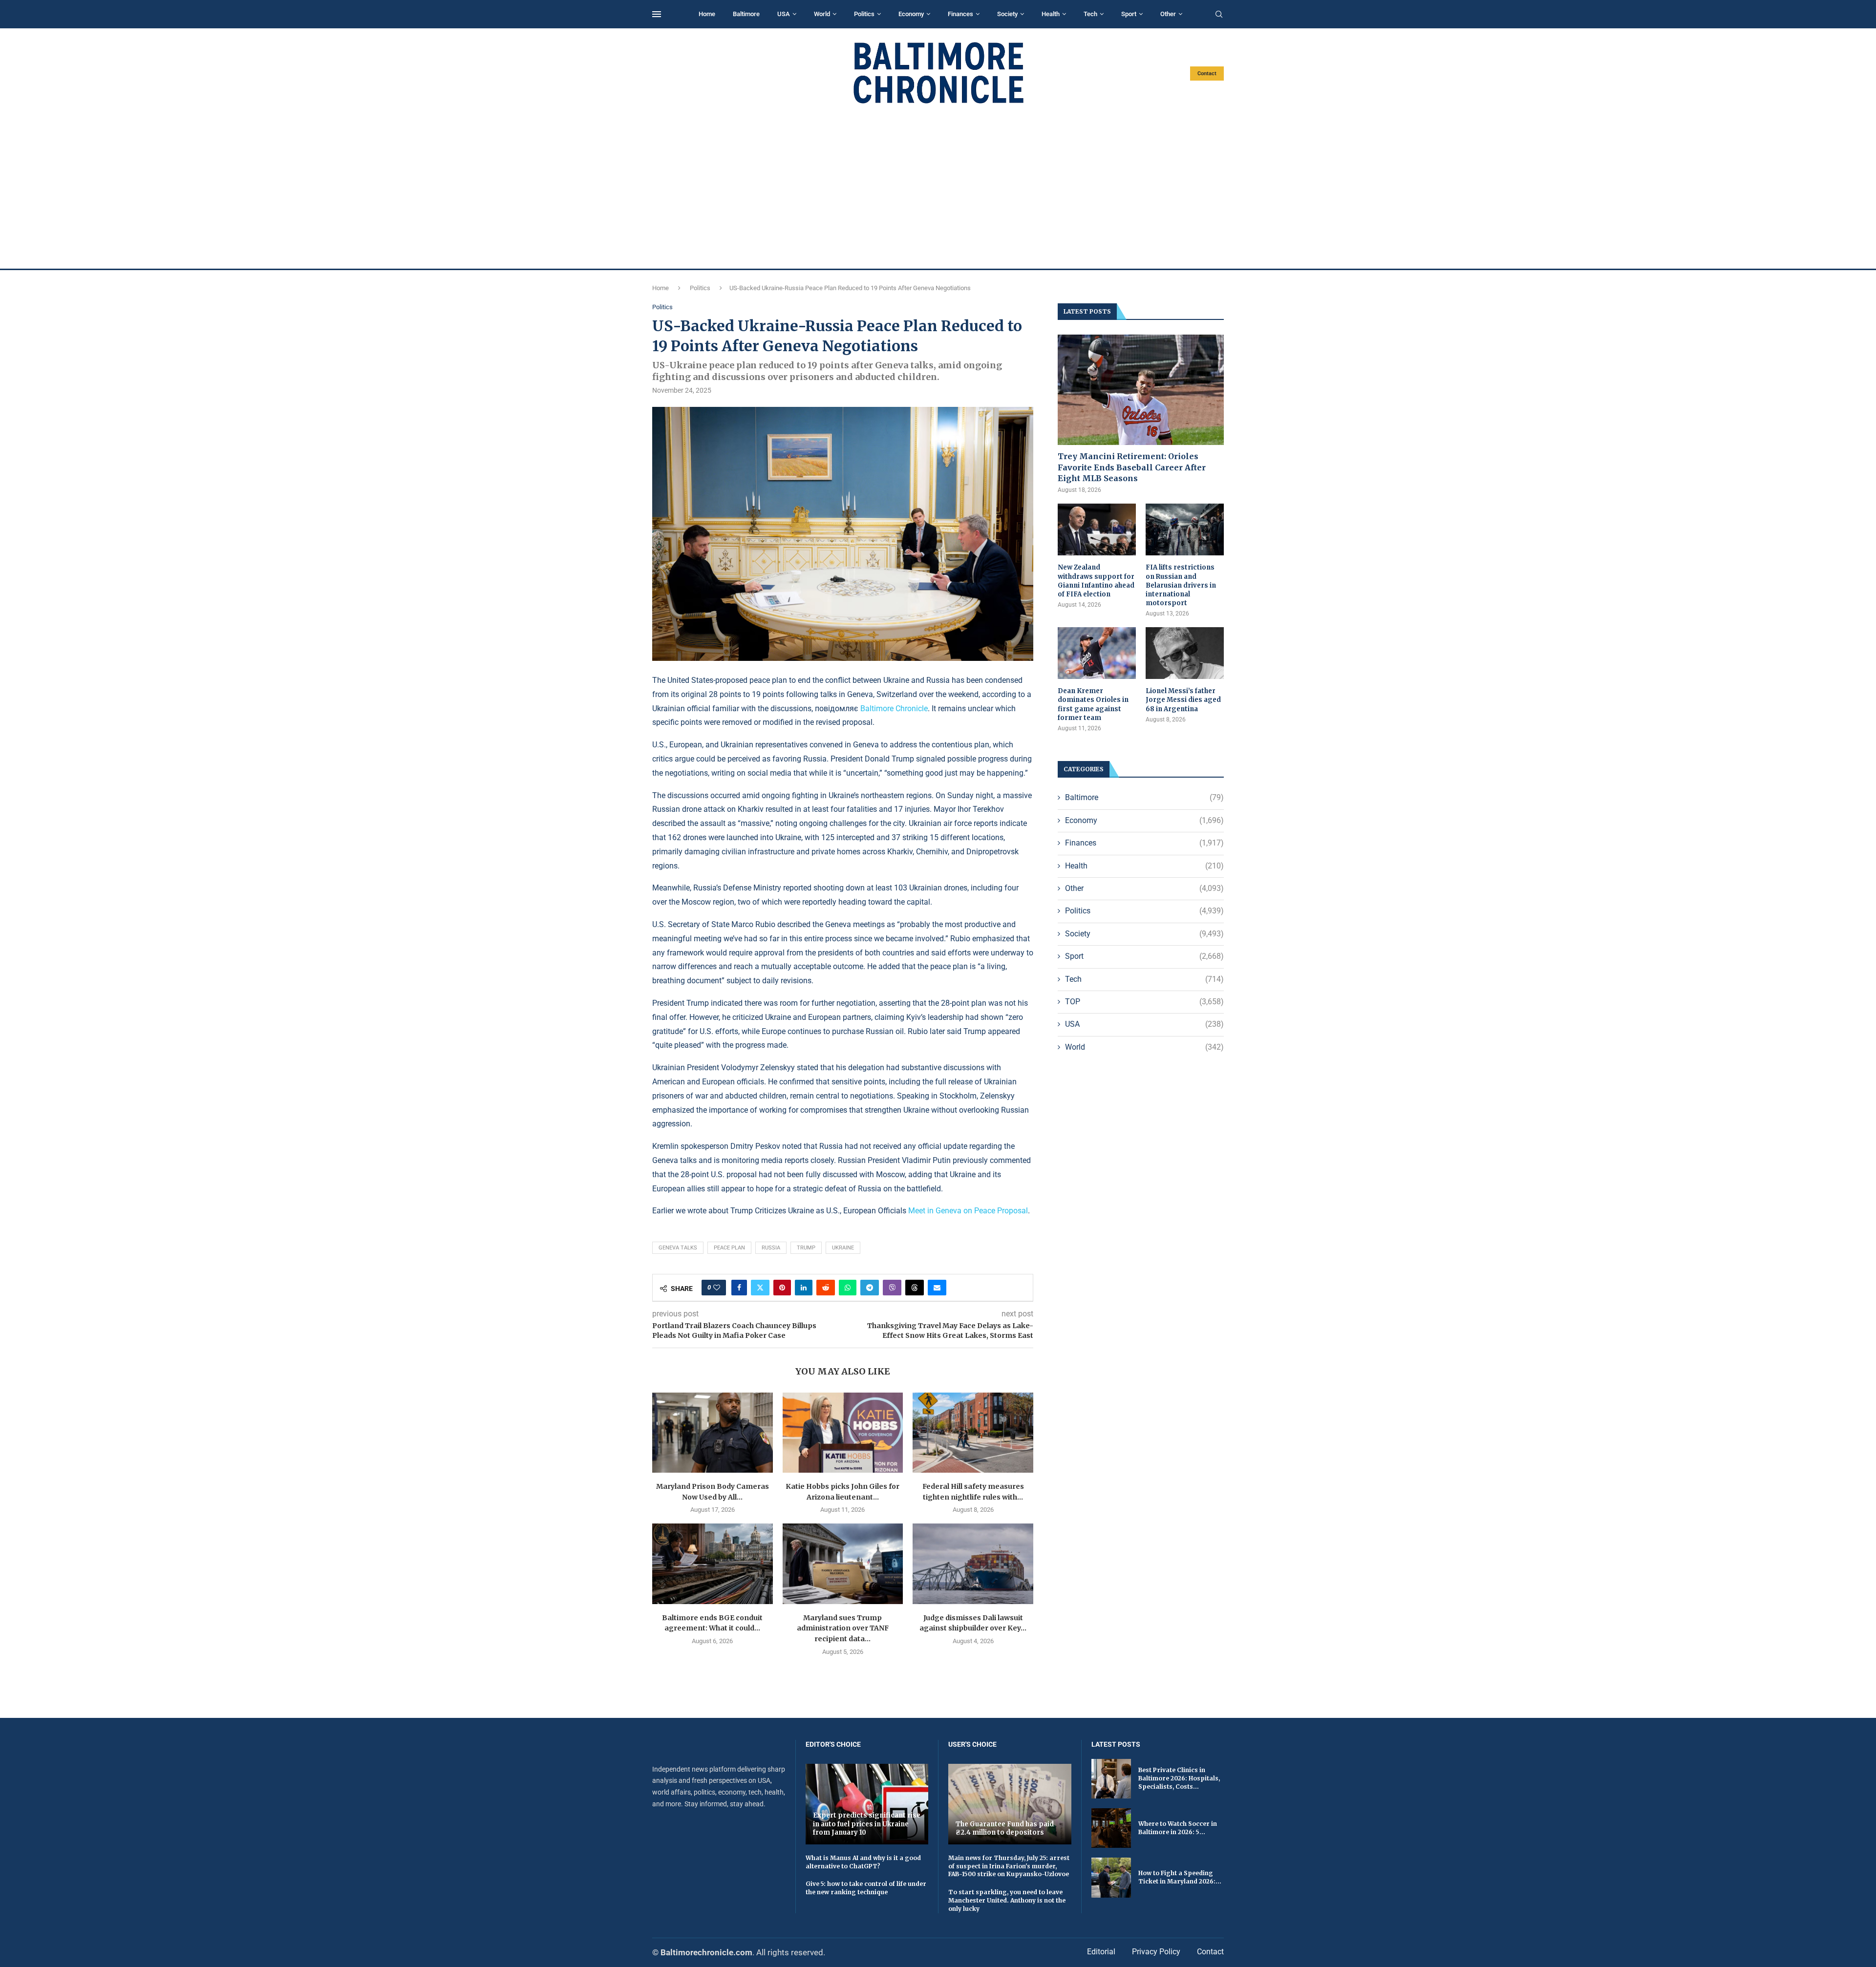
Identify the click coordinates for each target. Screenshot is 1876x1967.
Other (1168, 14)
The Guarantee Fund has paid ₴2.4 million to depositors (1005, 1829)
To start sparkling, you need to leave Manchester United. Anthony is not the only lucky (1007, 1900)
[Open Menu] (657, 14)
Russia (771, 1248)
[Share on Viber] (892, 1288)
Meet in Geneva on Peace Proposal (968, 1211)
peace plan (729, 1248)
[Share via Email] (937, 1288)
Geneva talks (678, 1248)
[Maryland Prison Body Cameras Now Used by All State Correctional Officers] (713, 1433)
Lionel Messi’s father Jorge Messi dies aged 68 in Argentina (1183, 700)
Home (707, 14)
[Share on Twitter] (760, 1288)
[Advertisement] (938, 187)
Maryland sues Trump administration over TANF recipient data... (843, 1628)
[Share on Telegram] (870, 1288)
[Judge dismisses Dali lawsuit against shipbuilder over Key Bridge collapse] (973, 1564)
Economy (911, 14)
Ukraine (843, 1248)
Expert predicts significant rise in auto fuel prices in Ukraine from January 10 (867, 1824)
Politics (864, 14)
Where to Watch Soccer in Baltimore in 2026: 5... (1178, 1828)
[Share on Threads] (915, 1288)
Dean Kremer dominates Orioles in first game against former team (1093, 704)
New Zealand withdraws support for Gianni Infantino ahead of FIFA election (1096, 581)
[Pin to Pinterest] (782, 1288)
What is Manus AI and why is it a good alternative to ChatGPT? (863, 1862)
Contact (1207, 74)
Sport (1129, 14)
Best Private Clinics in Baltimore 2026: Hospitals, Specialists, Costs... (1179, 1778)
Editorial (1101, 1952)
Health (1051, 14)
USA (784, 14)
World (822, 14)
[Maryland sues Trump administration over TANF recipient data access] (843, 1564)
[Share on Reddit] (826, 1288)
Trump (806, 1248)
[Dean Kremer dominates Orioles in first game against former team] (1097, 653)
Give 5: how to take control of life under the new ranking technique (866, 1888)
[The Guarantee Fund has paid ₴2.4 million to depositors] (1010, 1804)
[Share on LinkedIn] (804, 1288)
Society (1007, 14)
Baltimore (746, 14)
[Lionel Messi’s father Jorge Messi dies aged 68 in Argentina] (1185, 653)
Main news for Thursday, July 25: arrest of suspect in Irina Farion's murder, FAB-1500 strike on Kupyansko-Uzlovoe (1009, 1866)
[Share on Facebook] (739, 1288)
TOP (1144, 1002)
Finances (960, 14)
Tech (1090, 14)
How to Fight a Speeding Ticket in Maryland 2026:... (1180, 1877)
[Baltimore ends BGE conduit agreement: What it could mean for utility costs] (713, 1564)
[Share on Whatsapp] (848, 1288)
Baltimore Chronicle (894, 709)
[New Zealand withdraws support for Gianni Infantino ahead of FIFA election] (1097, 530)
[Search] (1219, 15)
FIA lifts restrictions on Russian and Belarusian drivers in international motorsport (1181, 585)
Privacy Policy (1156, 1952)
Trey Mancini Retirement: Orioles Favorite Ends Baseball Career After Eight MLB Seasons (1132, 467)
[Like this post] (717, 1288)
